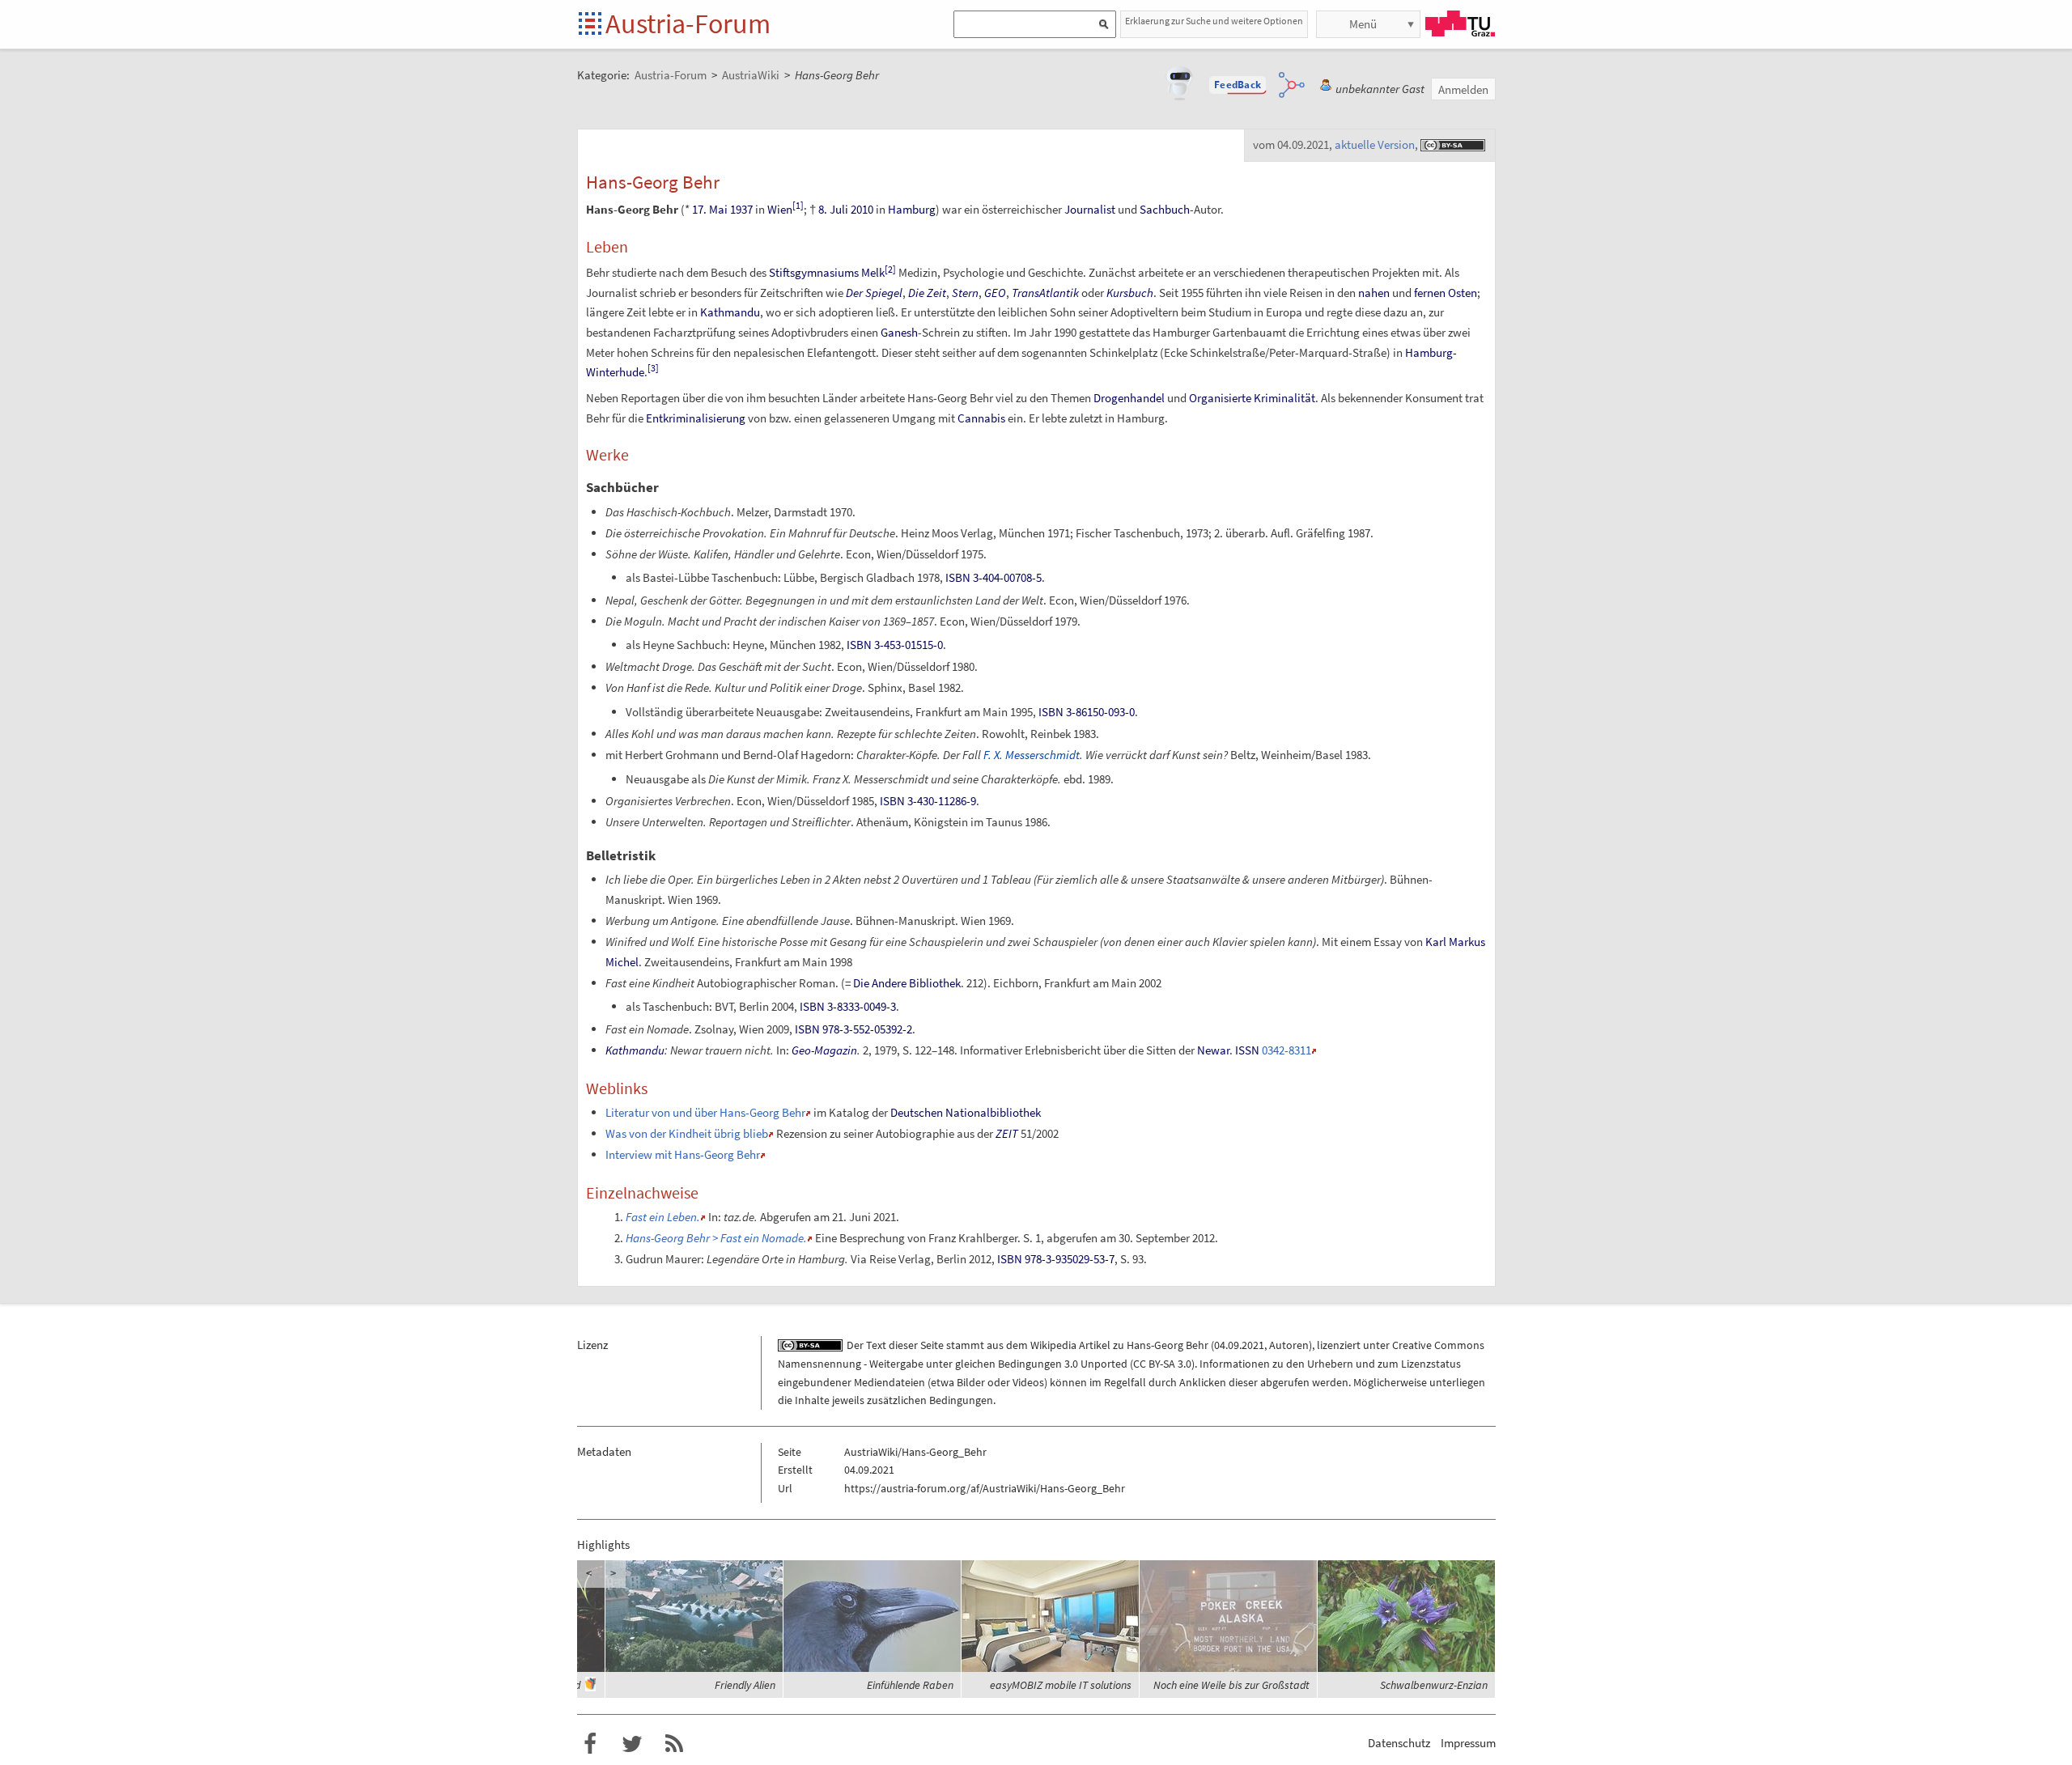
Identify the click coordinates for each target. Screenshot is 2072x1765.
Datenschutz (1399, 1743)
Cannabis (981, 418)
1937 (741, 209)
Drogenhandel (1129, 398)
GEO (995, 293)
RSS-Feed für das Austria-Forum (674, 1744)
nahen (1374, 293)
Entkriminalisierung (696, 418)
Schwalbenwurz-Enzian (1434, 1685)
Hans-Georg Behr (1168, 1345)
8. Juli (833, 209)
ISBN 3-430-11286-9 (928, 801)
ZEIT (1007, 1133)
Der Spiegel (874, 293)
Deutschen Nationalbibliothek (966, 1112)
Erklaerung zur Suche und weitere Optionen (1214, 21)
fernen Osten (1446, 293)
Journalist (1090, 209)
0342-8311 (1287, 1050)
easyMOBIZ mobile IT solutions (1061, 1685)
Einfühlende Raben (910, 1685)
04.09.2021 (1239, 1345)
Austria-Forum (688, 23)
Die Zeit (927, 293)
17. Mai (710, 209)
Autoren (1289, 1345)
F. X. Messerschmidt (1032, 755)
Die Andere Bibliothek (907, 983)
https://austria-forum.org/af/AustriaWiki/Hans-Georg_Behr (985, 1488)
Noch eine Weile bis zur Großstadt (1231, 1685)
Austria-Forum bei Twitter (632, 1744)
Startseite (591, 25)
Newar (1213, 1050)
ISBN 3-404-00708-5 (994, 577)
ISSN (1247, 1050)
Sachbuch (1165, 209)
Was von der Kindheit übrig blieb (687, 1133)
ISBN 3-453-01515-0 (895, 645)
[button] (1238, 85)
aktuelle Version (1375, 144)
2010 (862, 209)
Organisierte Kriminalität (1252, 398)
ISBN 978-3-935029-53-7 (1056, 1259)
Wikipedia (1053, 1345)
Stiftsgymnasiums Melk (827, 272)
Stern (965, 293)
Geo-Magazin (824, 1050)
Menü (1363, 24)
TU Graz (1460, 23)
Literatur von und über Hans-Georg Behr (705, 1112)
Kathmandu (730, 312)
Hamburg (912, 209)
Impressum (1468, 1743)
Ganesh (899, 332)
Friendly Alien (745, 1685)
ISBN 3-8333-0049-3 (848, 1006)
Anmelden (1463, 89)
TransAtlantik (1045, 293)
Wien (780, 209)
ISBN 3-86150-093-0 (1087, 712)
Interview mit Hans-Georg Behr (683, 1154)
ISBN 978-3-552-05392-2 (853, 1029)
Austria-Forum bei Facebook (590, 1744)
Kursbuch (1130, 293)
